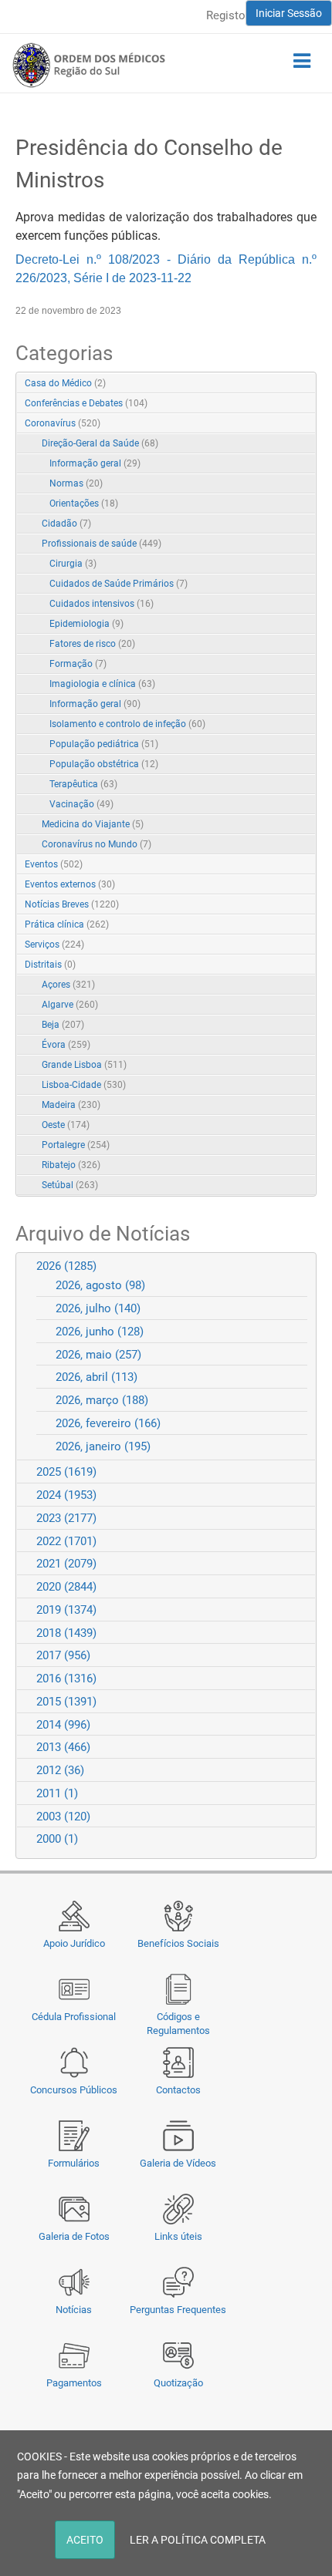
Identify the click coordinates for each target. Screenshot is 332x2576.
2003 (63, 1817)
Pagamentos (74, 2383)
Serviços (54, 945)
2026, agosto (100, 1285)
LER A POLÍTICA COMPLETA (198, 2540)
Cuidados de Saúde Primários (119, 584)
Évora (66, 1045)
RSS (306, 384)
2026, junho (100, 1332)
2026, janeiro (103, 1446)
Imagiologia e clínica (102, 684)
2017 (63, 1655)
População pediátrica (104, 744)
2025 (66, 1472)
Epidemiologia (86, 624)
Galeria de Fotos (74, 2236)
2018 (66, 1633)
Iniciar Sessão (289, 13)
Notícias (74, 2310)
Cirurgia (73, 564)
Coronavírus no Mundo (97, 844)
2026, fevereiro (108, 1423)
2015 (66, 1702)
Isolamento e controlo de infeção (127, 724)
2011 (57, 1793)
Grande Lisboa (84, 1065)
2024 (66, 1495)
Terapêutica (83, 784)
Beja (63, 1025)
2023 (66, 1518)
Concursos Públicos (74, 2090)
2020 (66, 1587)
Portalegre (76, 1145)
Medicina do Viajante (93, 824)
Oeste (66, 1125)
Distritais (50, 965)
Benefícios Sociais (178, 1943)
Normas (76, 483)
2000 (57, 1839)
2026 (66, 1266)
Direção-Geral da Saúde (100, 443)
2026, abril (97, 1377)
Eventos (54, 864)
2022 (66, 1541)
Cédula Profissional (74, 2017)
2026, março (102, 1400)
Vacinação (81, 804)
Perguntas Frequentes (178, 2310)
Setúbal (70, 1185)
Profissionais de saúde (102, 544)
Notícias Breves (72, 904)
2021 (66, 1564)
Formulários (74, 2163)
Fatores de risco (92, 644)
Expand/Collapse (288, 424)
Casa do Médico (65, 383)
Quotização (178, 2383)
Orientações (84, 503)
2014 (63, 1725)
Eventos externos (70, 884)
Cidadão (66, 524)
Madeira (71, 1105)
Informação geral (95, 463)
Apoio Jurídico (74, 1943)
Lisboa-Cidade (84, 1085)
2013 (63, 1747)
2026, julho (98, 1308)
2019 (66, 1610)
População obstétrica (104, 764)
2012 (60, 1770)
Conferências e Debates (86, 403)
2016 (66, 1679)
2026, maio (98, 1355)
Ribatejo (71, 1165)
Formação (78, 664)
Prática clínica (67, 924)
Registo (226, 15)
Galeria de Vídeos (178, 2163)
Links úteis (178, 2236)
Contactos (178, 2090)
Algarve (70, 1005)
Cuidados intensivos (102, 604)
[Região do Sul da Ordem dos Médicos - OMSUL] (89, 65)
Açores (68, 985)
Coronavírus (63, 423)
